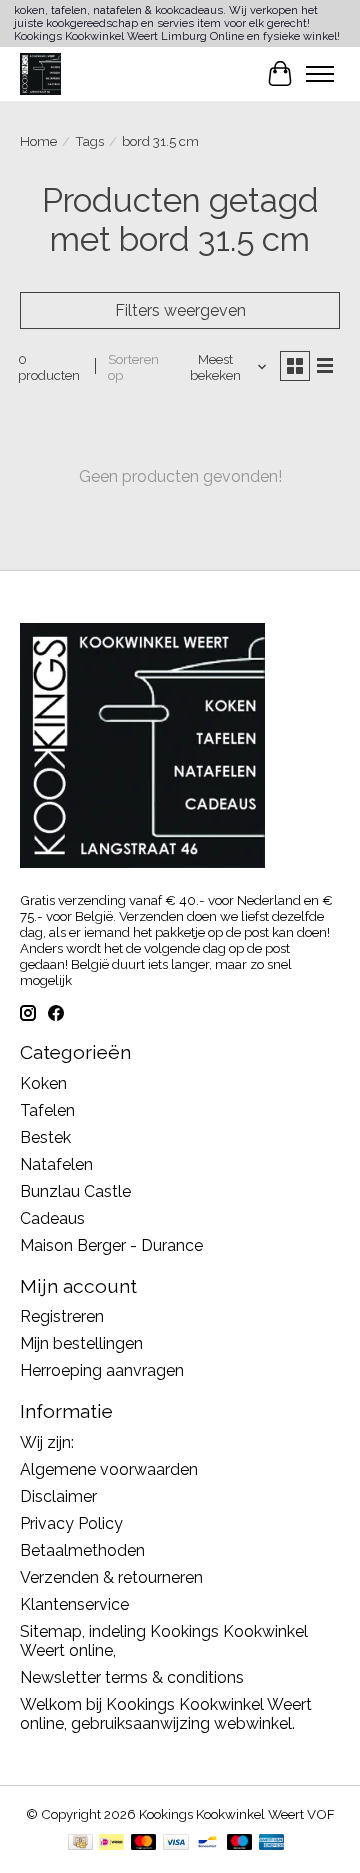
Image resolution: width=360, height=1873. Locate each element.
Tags (89, 141)
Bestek (45, 1137)
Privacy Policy (71, 1523)
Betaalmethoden (82, 1550)
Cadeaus (52, 1218)
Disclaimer (58, 1496)
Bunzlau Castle (75, 1191)
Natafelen (56, 1164)
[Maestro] (240, 1843)
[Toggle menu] (320, 74)
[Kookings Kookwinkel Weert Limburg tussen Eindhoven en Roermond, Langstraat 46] (40, 73)
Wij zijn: (47, 1442)
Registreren (62, 1316)
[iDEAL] (111, 1843)
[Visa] (176, 1843)
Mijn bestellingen (81, 1343)
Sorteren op (133, 367)
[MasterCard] (144, 1843)
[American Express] (272, 1843)
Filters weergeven (180, 310)
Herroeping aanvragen (102, 1370)
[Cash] (80, 1843)
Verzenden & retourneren (111, 1577)
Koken (43, 1083)
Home (38, 141)
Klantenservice (74, 1604)
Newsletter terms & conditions (132, 1677)
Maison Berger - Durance (111, 1245)
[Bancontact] (207, 1843)
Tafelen (47, 1110)
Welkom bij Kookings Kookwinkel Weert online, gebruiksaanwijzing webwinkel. (166, 1714)
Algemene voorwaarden (109, 1469)
